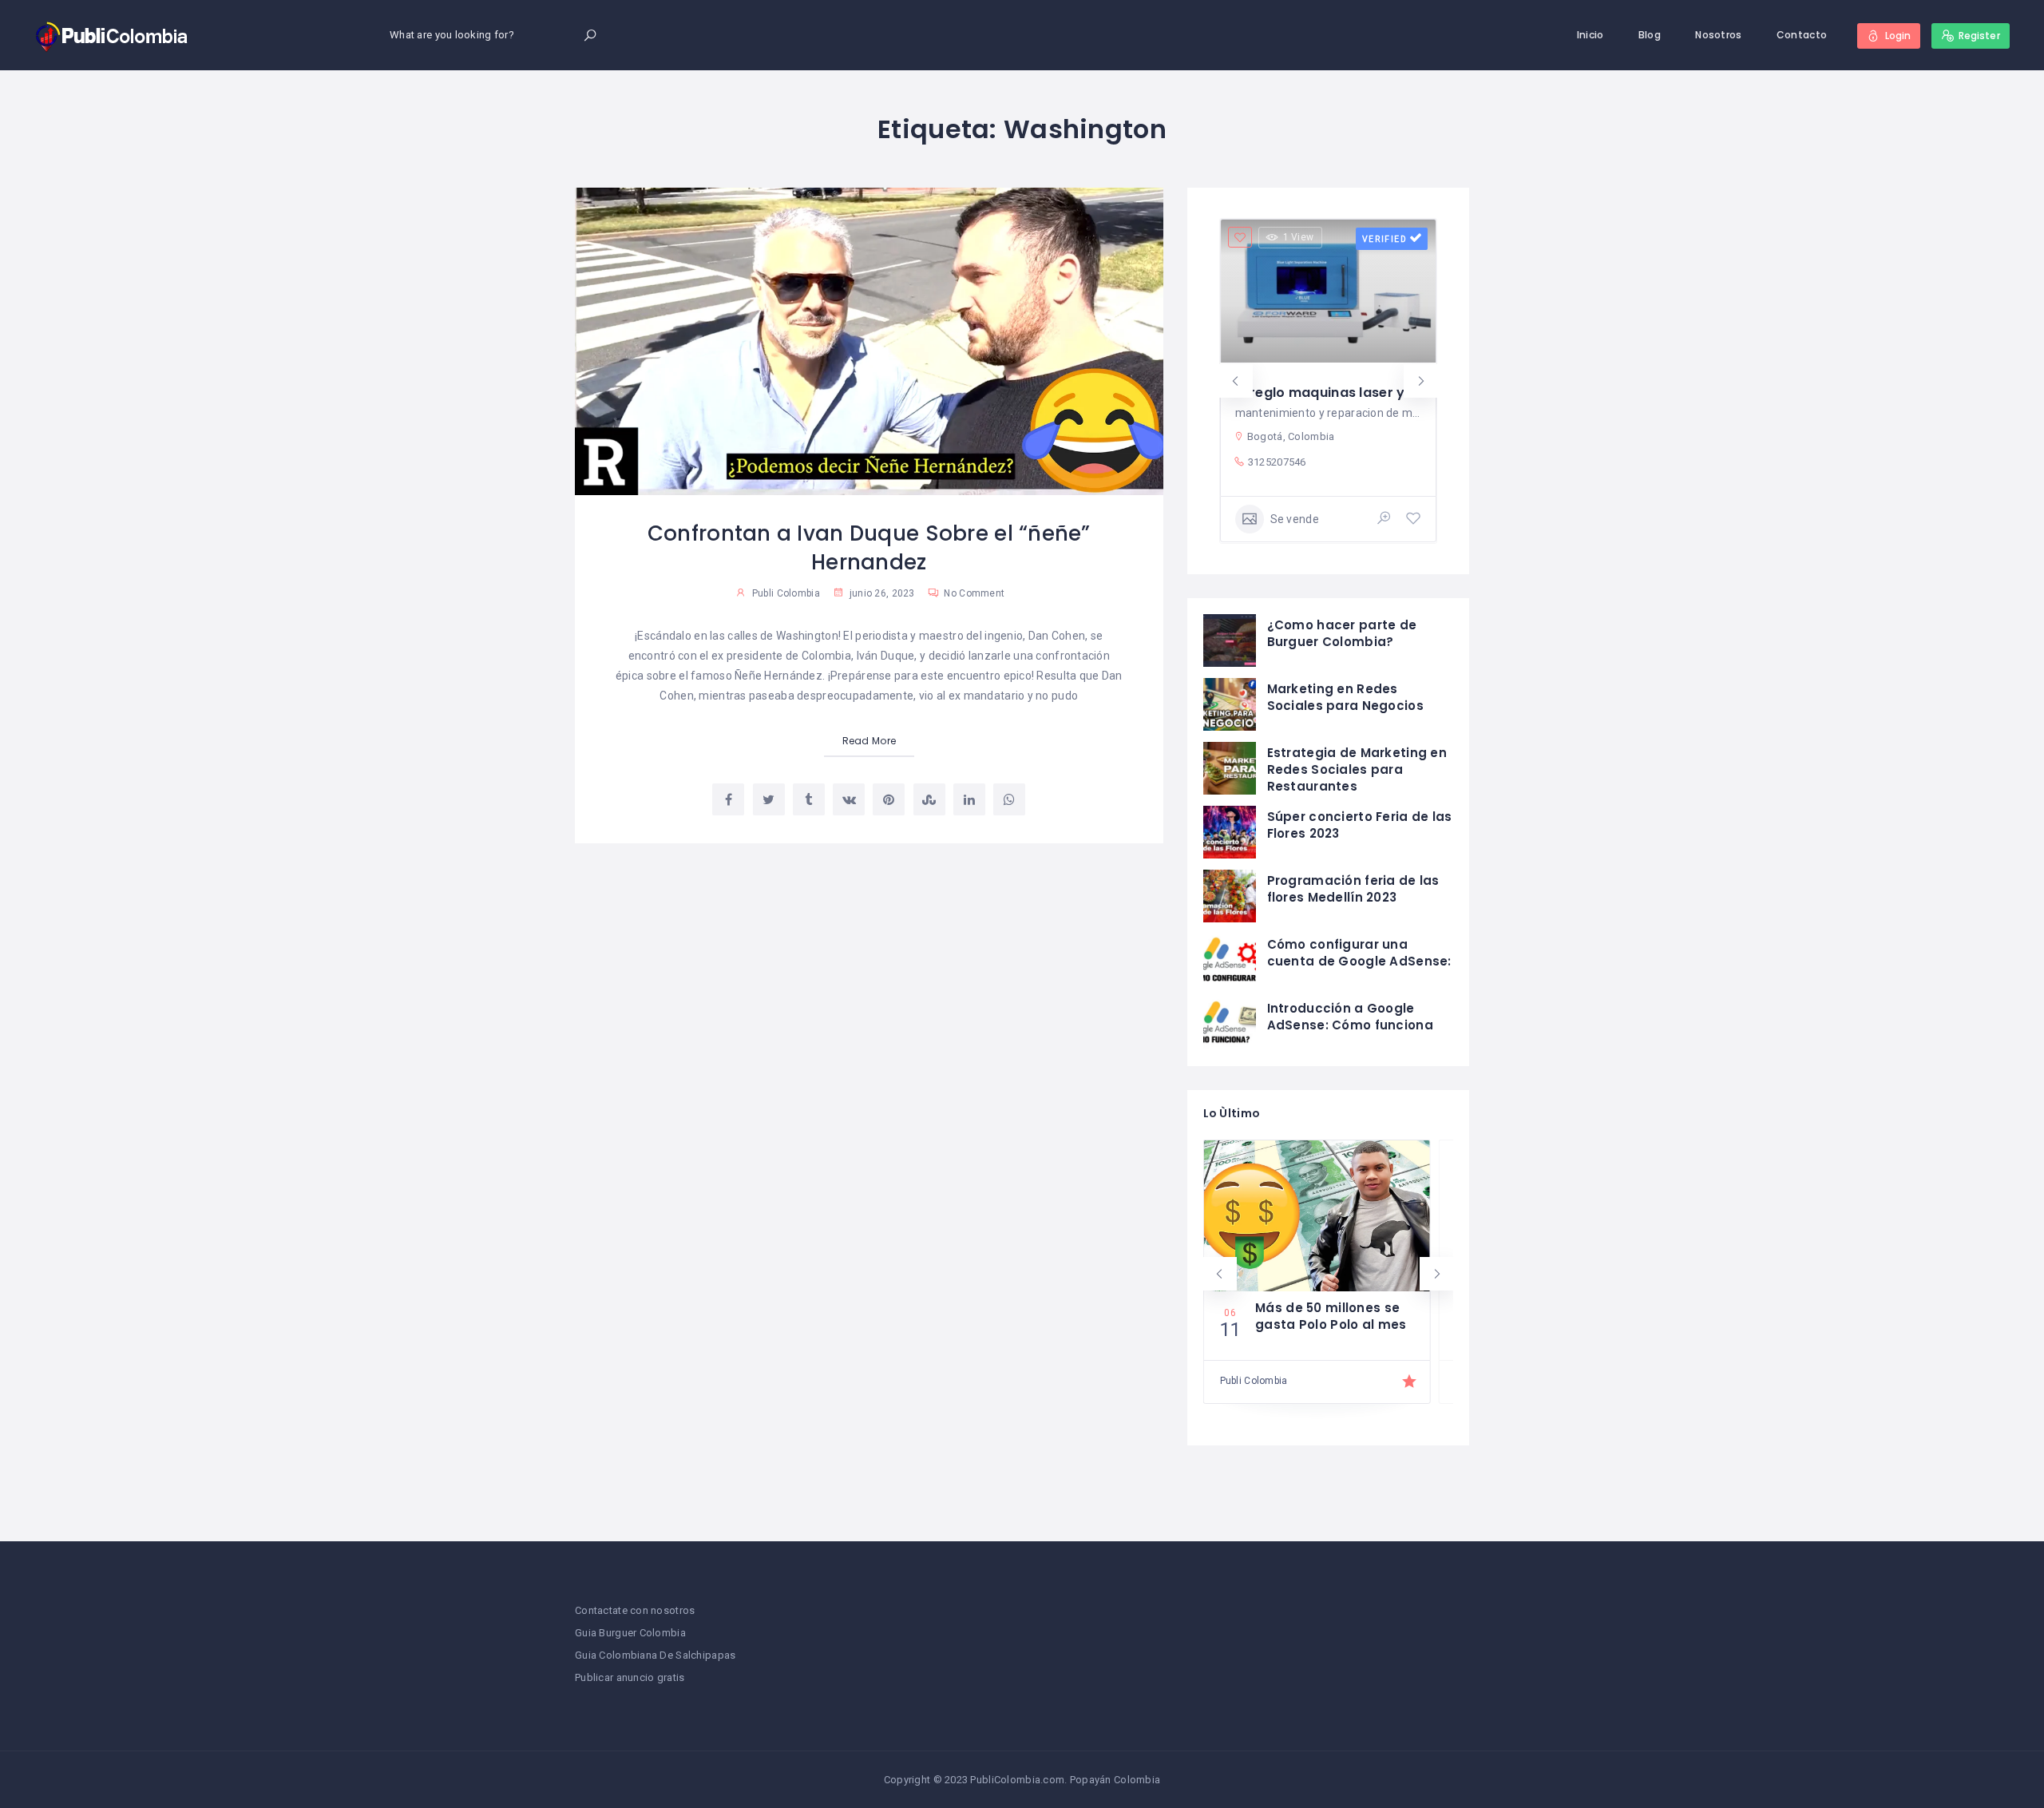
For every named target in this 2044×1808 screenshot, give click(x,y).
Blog (1650, 35)
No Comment (973, 593)
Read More (869, 741)
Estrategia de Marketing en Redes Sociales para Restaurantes (1357, 769)
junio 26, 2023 (880, 593)
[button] (1236, 381)
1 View (1299, 237)
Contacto (1802, 35)
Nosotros (1718, 35)
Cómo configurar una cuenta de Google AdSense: (1359, 953)
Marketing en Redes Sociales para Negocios (1345, 697)
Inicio (1590, 35)
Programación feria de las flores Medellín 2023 (1353, 889)
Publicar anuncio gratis (630, 1677)
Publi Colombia (786, 593)
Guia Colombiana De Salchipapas (655, 1655)
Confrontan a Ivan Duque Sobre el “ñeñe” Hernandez (869, 548)
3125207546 (1277, 462)
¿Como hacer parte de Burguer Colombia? (1342, 633)
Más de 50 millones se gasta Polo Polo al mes (1331, 1316)
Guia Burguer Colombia (630, 1633)
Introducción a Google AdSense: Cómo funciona (1350, 1017)
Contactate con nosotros (635, 1610)
